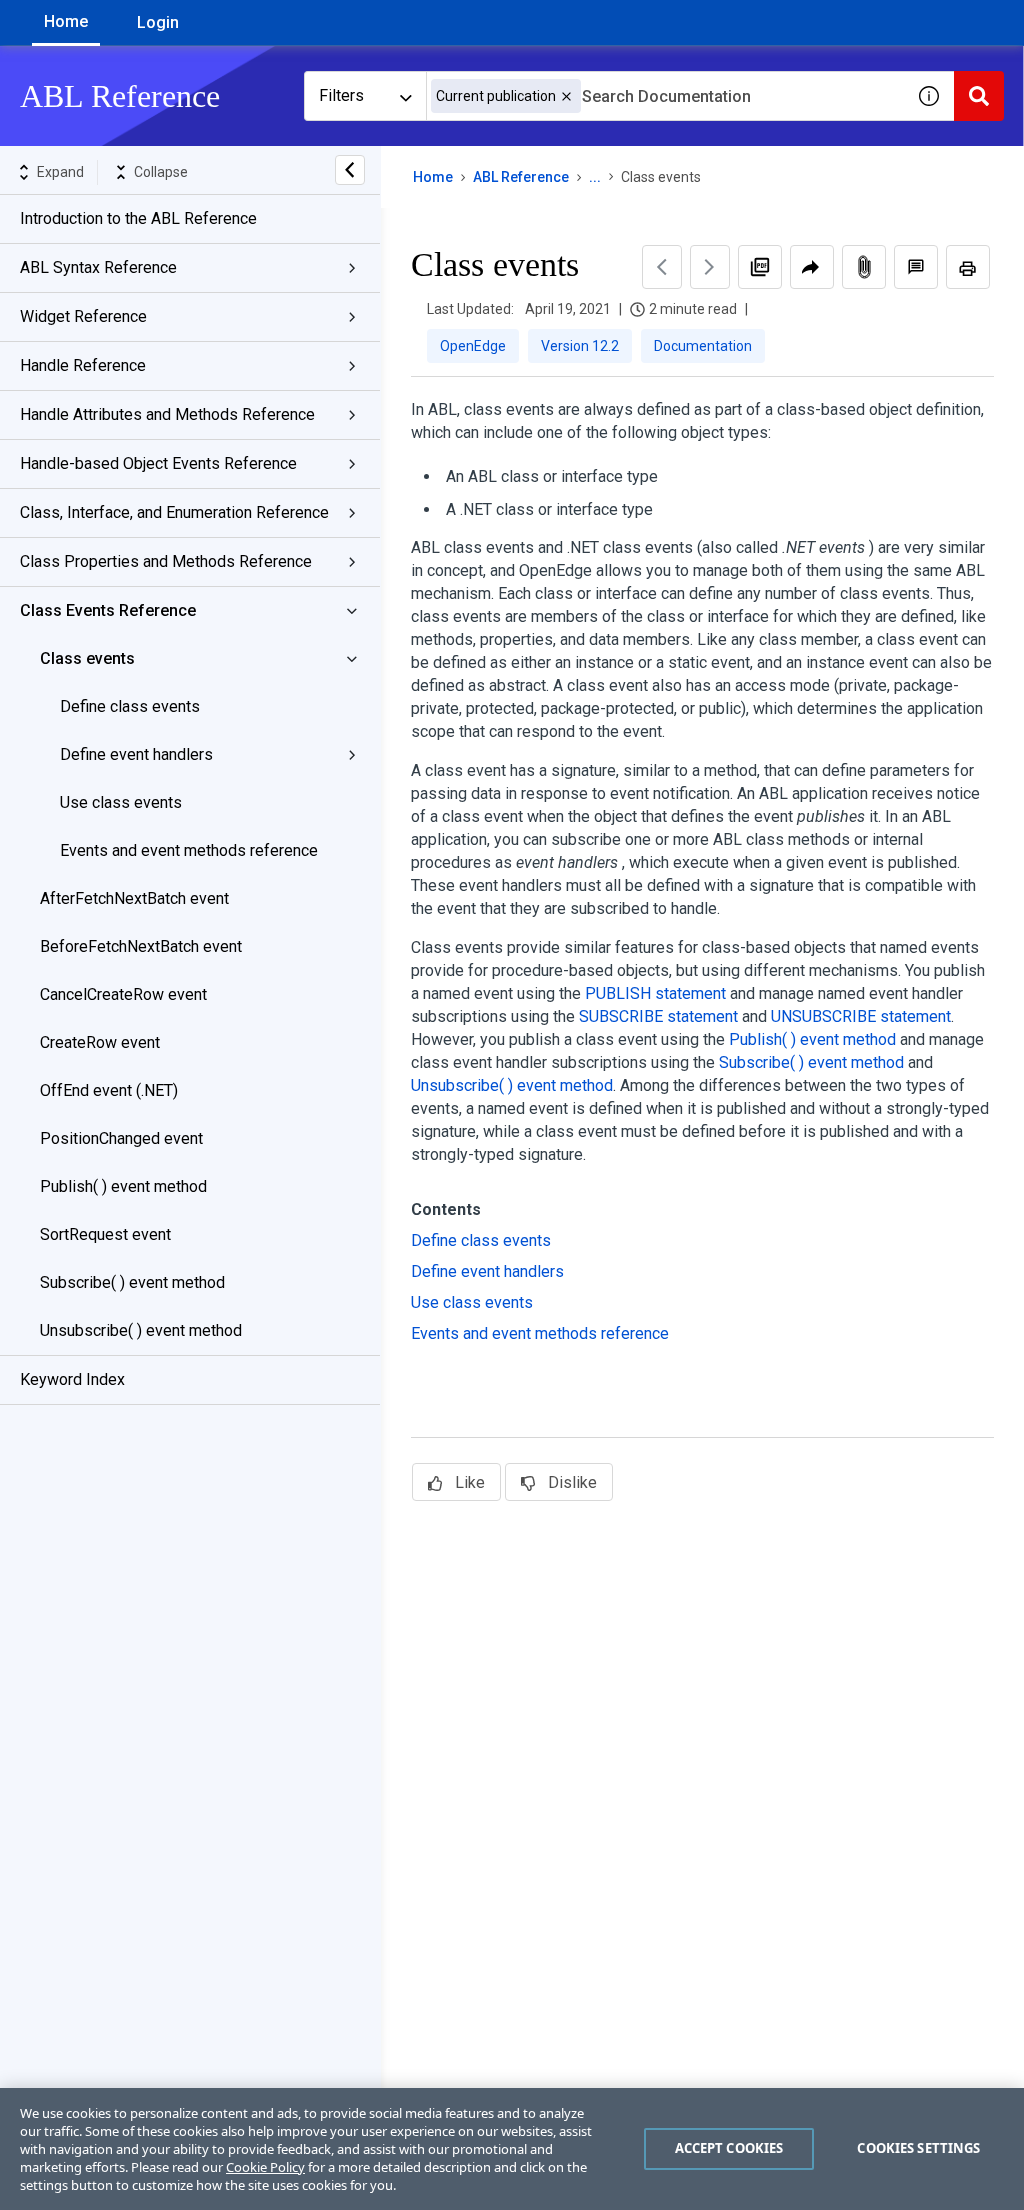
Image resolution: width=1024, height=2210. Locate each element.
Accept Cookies (729, 2148)
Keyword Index (72, 1379)
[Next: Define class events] (710, 267)
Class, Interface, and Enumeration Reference (174, 512)
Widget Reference (83, 316)
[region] (512, 2149)
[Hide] (350, 170)
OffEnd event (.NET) (109, 1090)
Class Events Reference (108, 610)
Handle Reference (83, 365)
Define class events (130, 706)
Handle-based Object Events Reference (158, 463)
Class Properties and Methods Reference (166, 561)
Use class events (121, 802)
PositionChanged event (121, 1138)
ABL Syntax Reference (98, 267)
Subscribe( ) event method (132, 1282)
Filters (341, 95)
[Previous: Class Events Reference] (662, 267)
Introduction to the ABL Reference (138, 218)
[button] (566, 96)
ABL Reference (521, 177)
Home (66, 21)
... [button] (595, 177)
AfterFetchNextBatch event (134, 898)
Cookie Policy (265, 2167)
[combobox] (665, 96)
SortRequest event (105, 1234)
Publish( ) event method (123, 1186)
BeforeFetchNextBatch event (141, 946)
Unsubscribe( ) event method (141, 1330)
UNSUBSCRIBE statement (861, 1016)
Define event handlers (136, 754)
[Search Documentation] (979, 96)
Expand (60, 172)
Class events (87, 658)
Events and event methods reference (189, 850)
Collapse (161, 172)
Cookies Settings (918, 2148)
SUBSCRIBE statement (658, 1016)
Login (158, 22)
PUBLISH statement (655, 993)
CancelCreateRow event (123, 994)
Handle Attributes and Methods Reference (167, 414)
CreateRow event (100, 1042)
